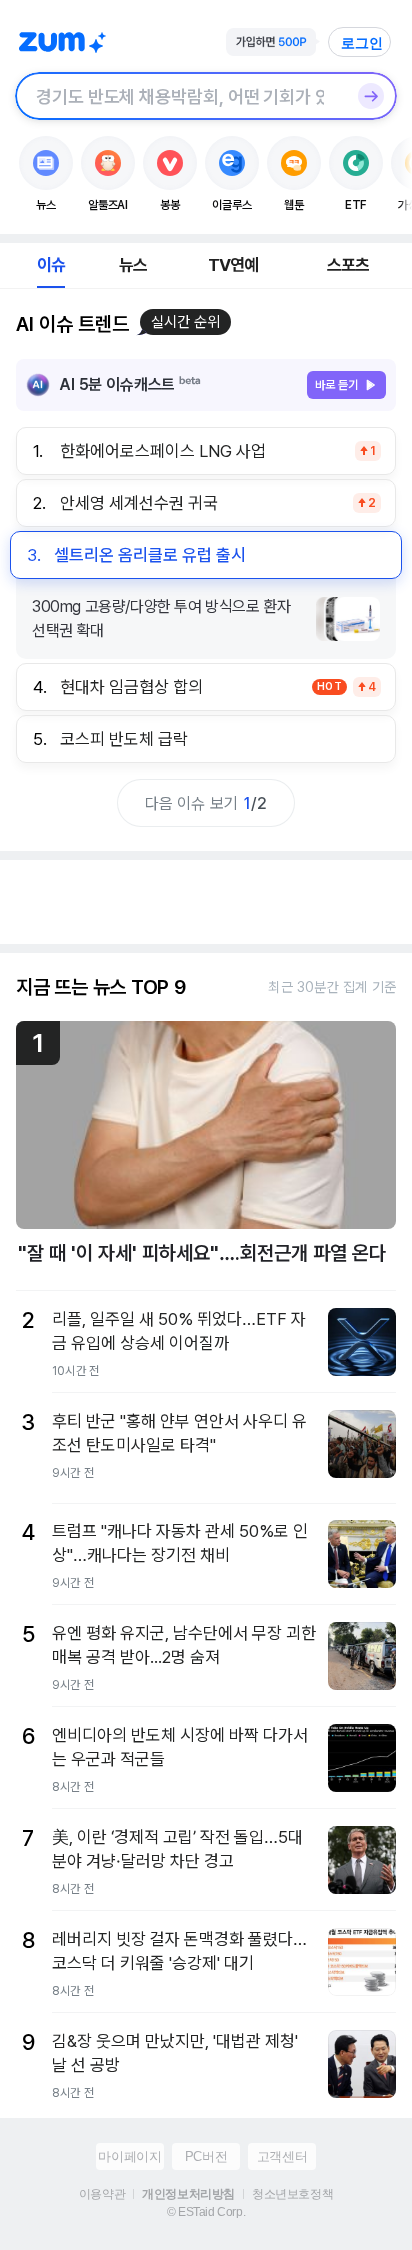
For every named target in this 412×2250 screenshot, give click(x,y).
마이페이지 (129, 2156)
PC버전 (206, 2156)
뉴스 (133, 265)
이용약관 (102, 2194)
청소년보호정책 (292, 2194)
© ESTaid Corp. (206, 2212)
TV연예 (233, 265)
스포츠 (348, 265)
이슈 (51, 265)
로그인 (362, 43)
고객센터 (282, 2156)
